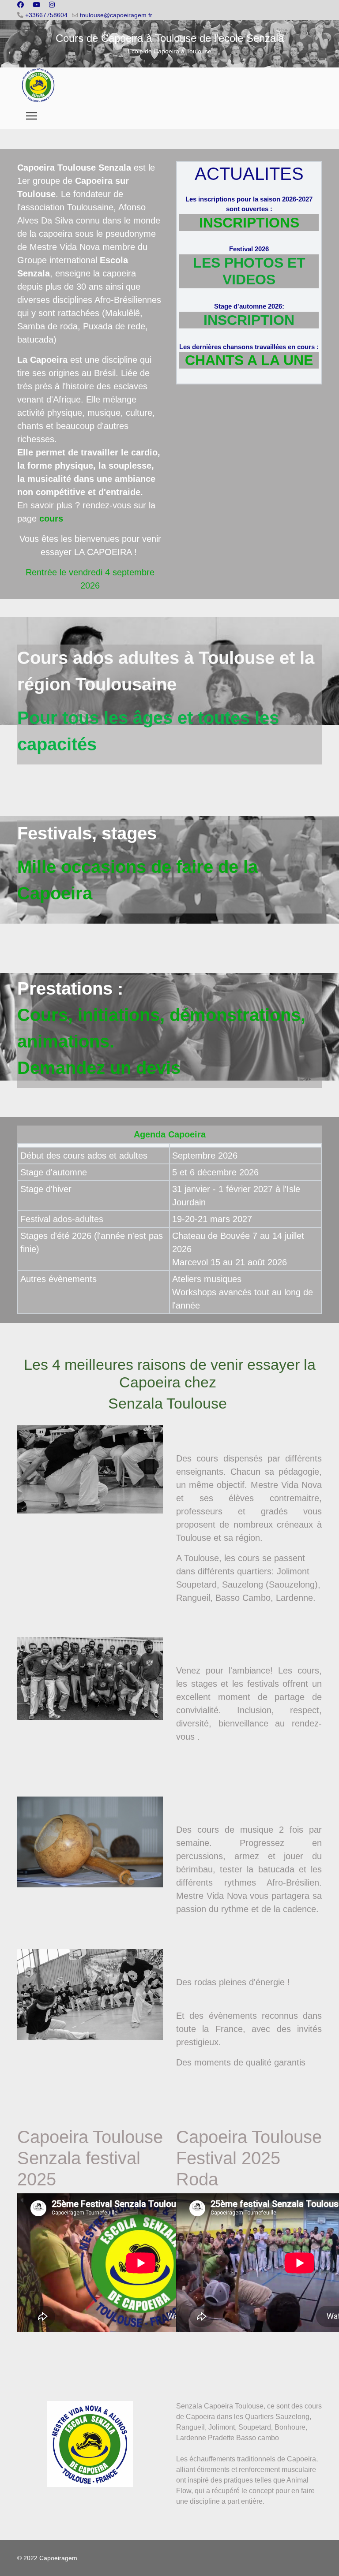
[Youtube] (36, 5)
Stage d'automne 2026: (249, 306)
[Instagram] (52, 5)
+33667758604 (46, 15)
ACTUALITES (249, 174)
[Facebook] (21, 5)
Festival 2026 (249, 249)
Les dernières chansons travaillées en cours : (249, 347)
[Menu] (32, 116)
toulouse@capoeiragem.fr (116, 15)
